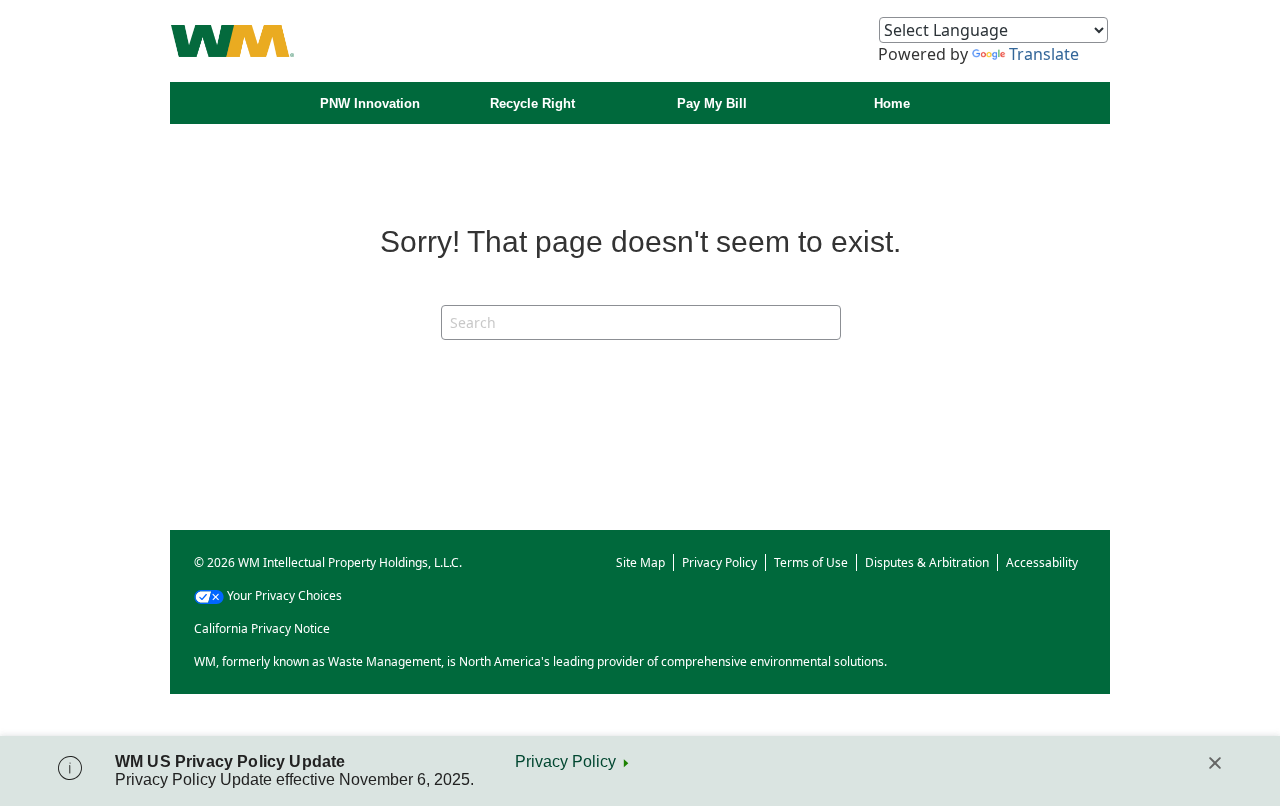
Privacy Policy (565, 761)
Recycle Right (532, 103)
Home (892, 103)
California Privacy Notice (262, 628)
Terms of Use (811, 562)
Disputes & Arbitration (927, 562)
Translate (1044, 54)
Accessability (1042, 562)
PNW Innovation (370, 103)
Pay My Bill (712, 103)
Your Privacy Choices (284, 595)
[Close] (1215, 763)
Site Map (640, 562)
